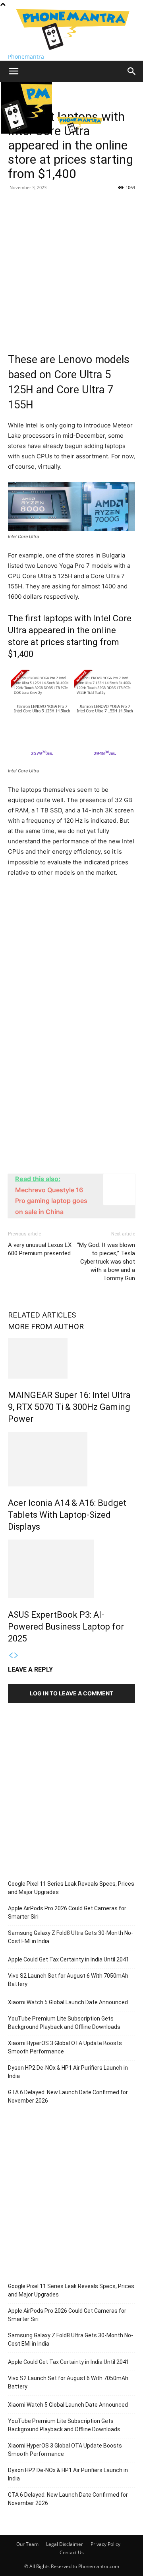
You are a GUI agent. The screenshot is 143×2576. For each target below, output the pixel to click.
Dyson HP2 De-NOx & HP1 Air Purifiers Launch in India (68, 2072)
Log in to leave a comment (71, 1693)
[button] (14, 71)
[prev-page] (11, 1656)
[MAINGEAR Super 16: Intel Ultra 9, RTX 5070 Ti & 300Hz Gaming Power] (71, 1358)
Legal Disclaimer (65, 2544)
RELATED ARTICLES (42, 1315)
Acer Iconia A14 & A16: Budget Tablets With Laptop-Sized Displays (67, 1515)
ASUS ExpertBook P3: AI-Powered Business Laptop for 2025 (66, 1627)
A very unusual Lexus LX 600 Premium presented (40, 1249)
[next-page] (16, 1656)
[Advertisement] (71, 269)
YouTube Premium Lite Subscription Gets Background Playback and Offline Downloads (64, 2023)
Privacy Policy (105, 2544)
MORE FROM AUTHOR (46, 1326)
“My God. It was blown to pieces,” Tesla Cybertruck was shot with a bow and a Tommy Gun (106, 1262)
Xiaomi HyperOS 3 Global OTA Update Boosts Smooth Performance (65, 2047)
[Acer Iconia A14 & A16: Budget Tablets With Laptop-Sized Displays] (71, 1459)
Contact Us (72, 2552)
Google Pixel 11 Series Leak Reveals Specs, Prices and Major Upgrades (71, 1888)
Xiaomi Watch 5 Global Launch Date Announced (68, 2002)
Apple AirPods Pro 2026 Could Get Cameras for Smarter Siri (67, 1912)
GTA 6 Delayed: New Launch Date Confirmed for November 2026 (68, 2096)
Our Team (27, 2544)
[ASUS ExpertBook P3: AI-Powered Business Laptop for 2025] (71, 1569)
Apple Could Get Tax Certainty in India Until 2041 (69, 1959)
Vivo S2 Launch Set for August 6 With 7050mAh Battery (68, 1980)
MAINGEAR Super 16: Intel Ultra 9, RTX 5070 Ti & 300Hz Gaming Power (69, 1407)
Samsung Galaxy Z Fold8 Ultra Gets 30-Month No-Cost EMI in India (71, 1937)
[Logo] (27, 131)
